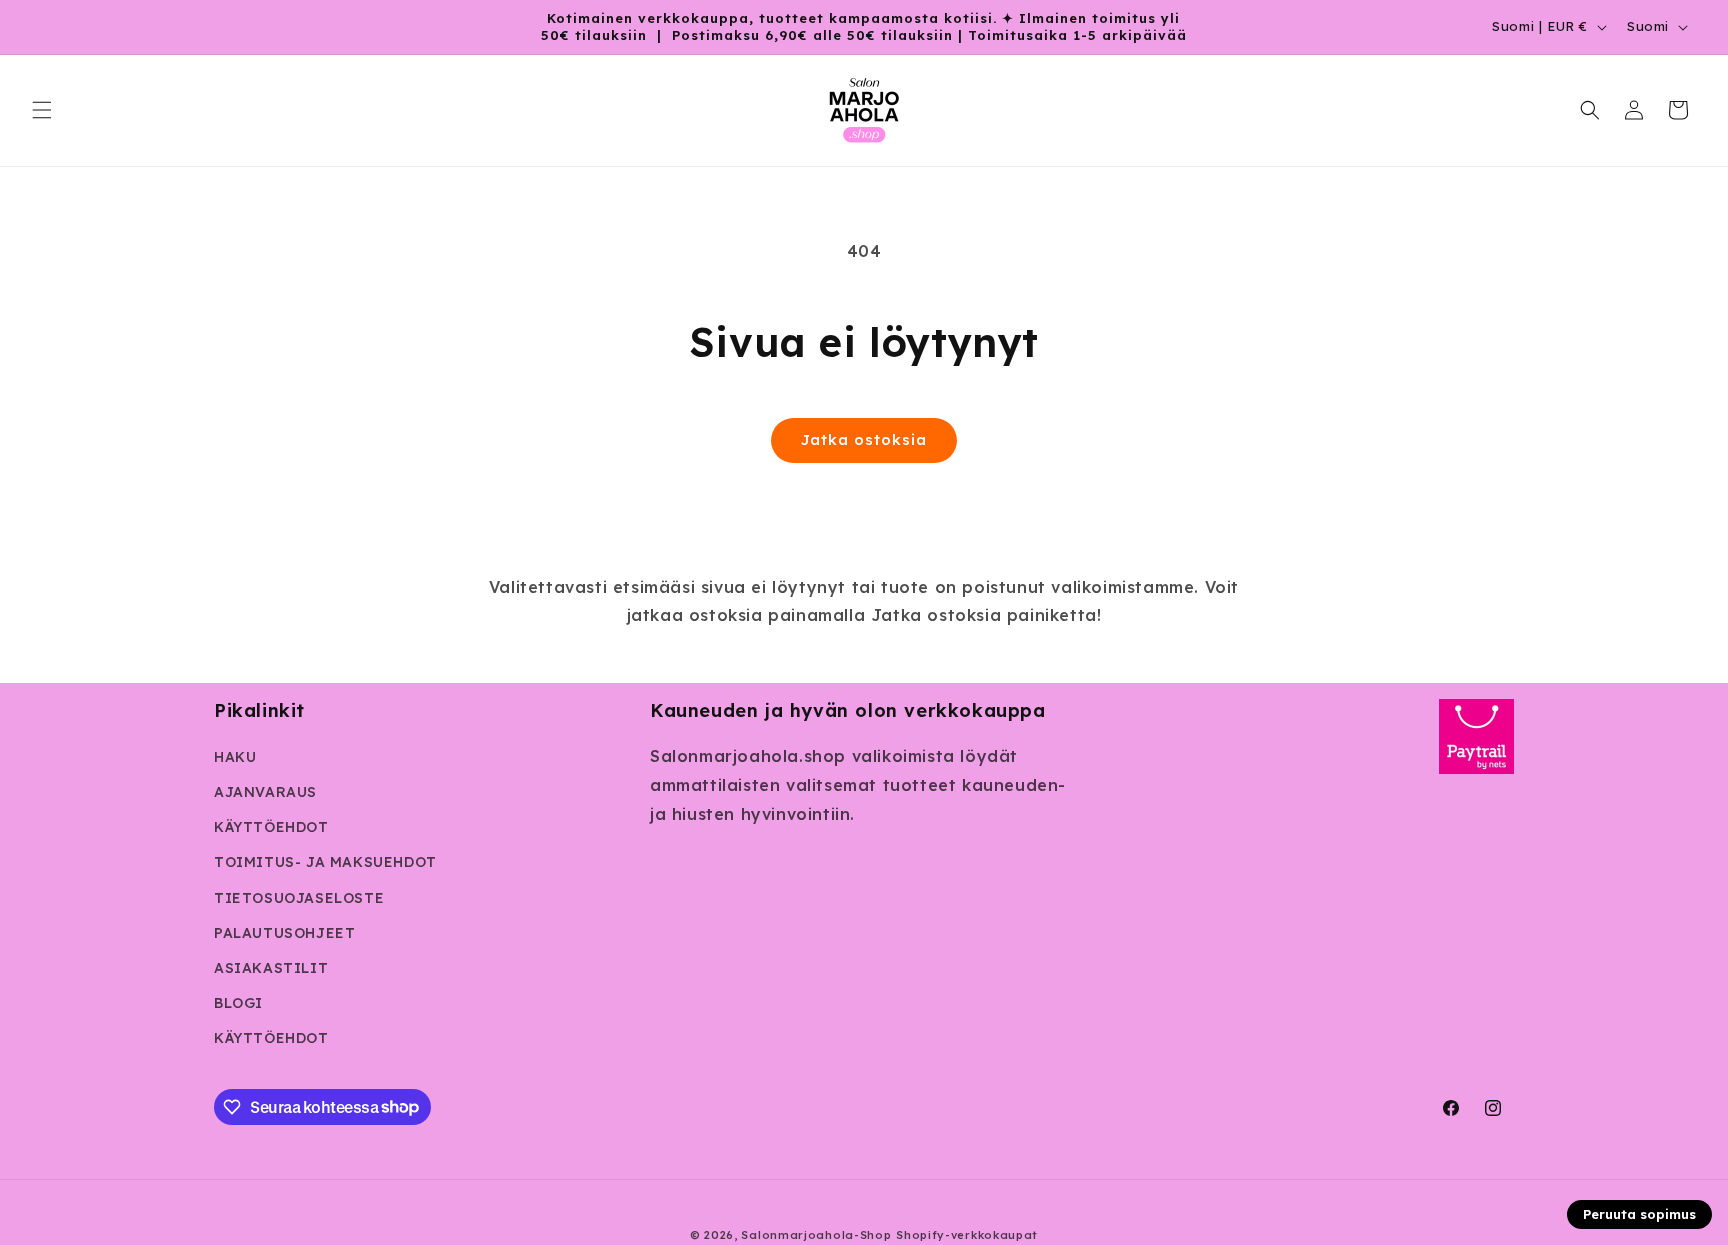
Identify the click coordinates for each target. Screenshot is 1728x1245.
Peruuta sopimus (1639, 1214)
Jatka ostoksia (864, 439)
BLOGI (238, 1003)
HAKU (235, 757)
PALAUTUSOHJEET (284, 933)
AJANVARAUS (265, 792)
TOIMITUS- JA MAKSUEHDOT (325, 862)
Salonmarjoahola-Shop (816, 1235)
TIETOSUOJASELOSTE (299, 898)
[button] (42, 110)
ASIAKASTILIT (271, 968)
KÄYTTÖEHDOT (271, 827)
